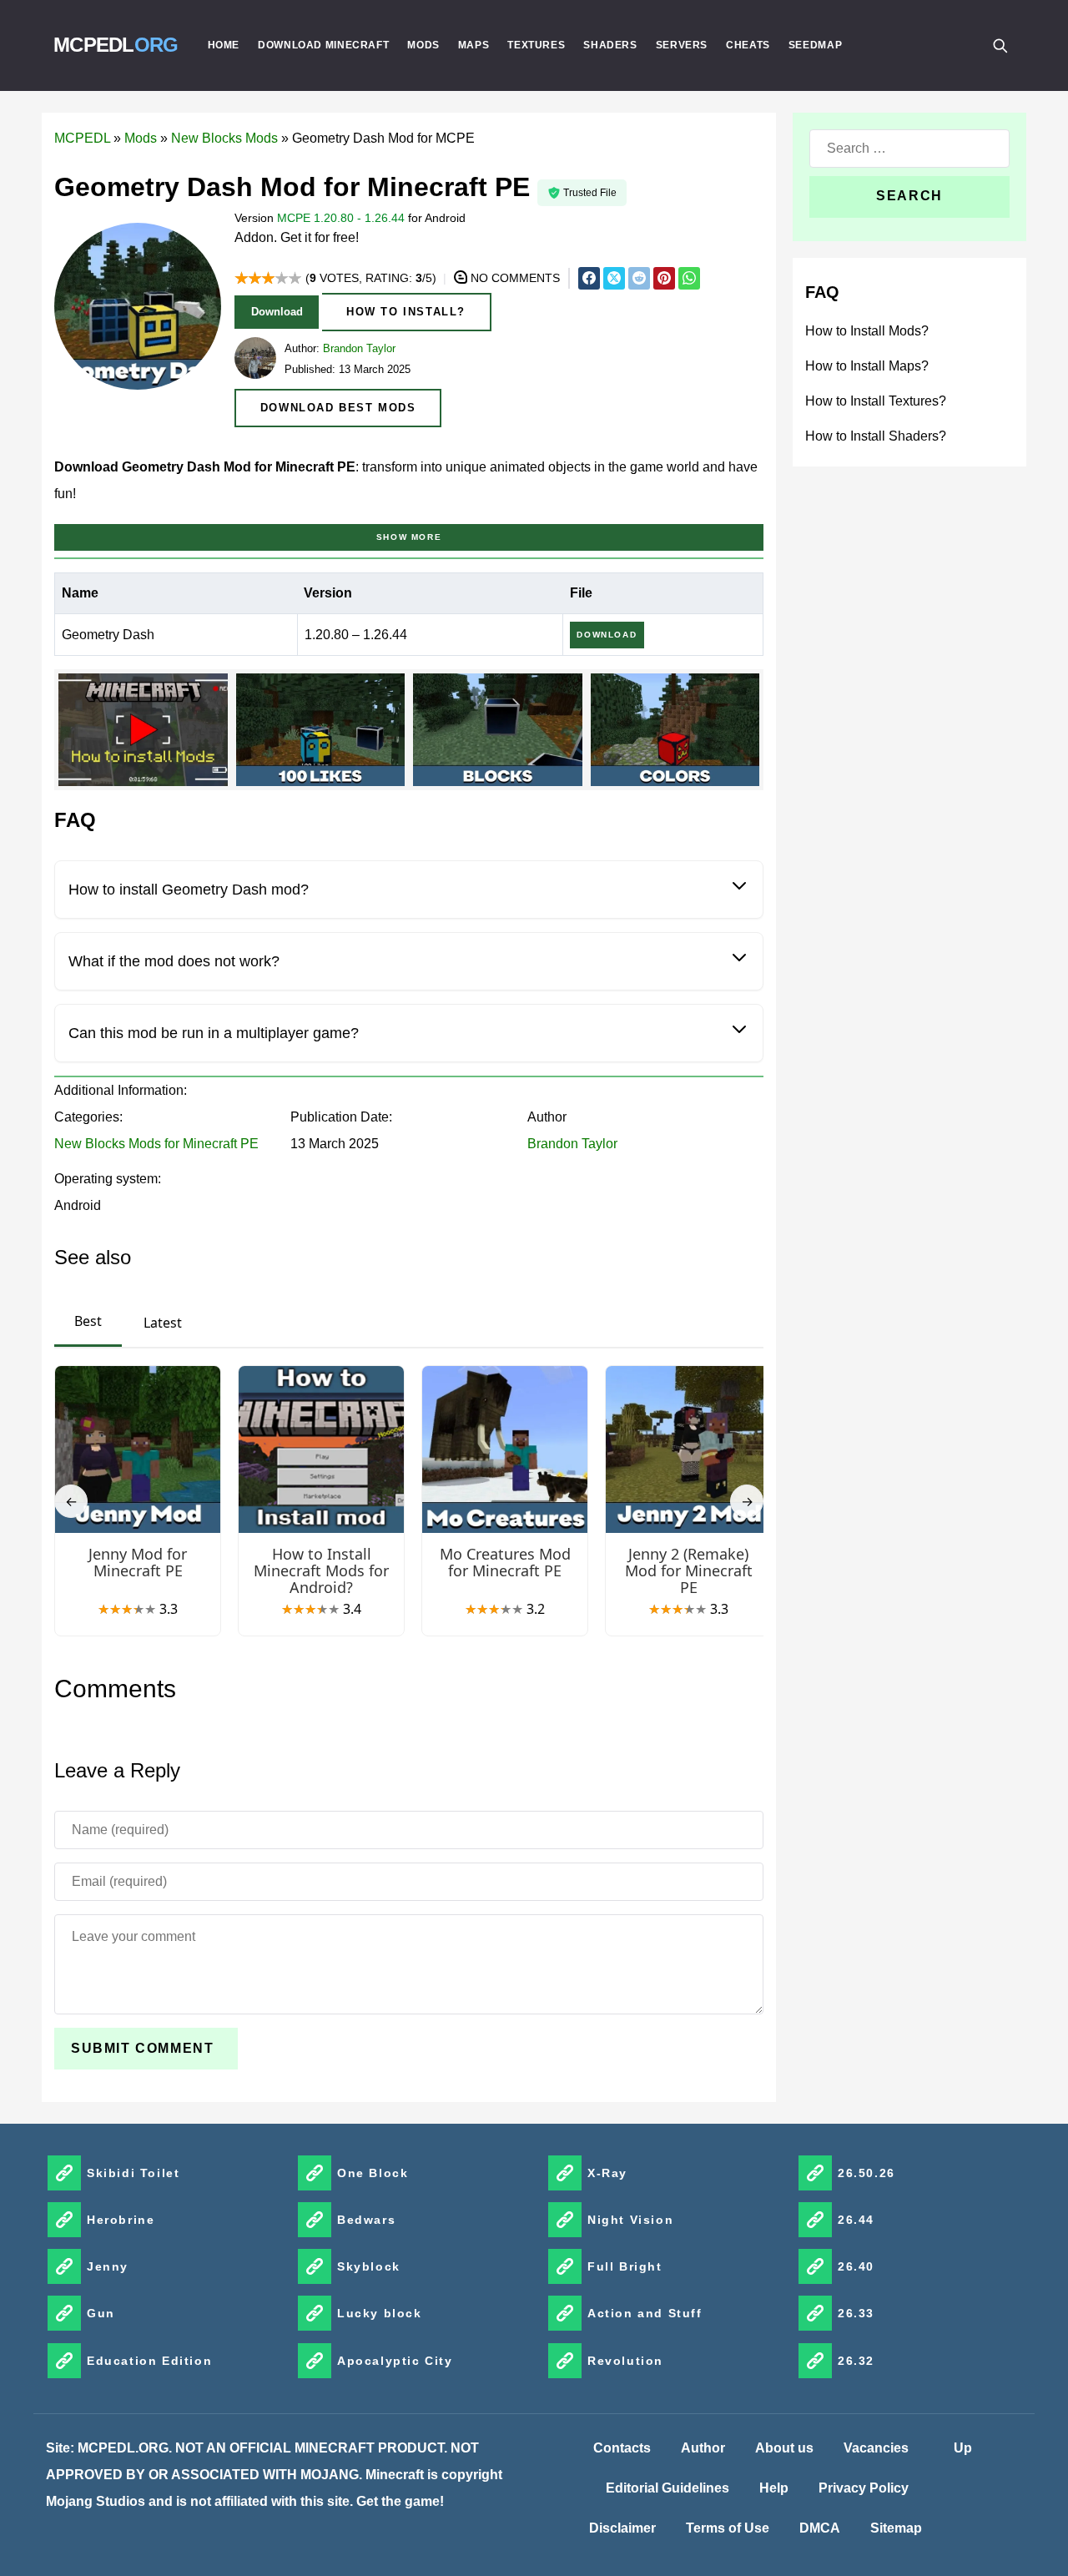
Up (963, 2448)
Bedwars (366, 2220)
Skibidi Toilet (133, 2173)
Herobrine (121, 2220)
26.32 (856, 2361)
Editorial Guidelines (667, 2488)
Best (88, 1321)
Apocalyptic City (395, 2361)
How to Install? (406, 312)
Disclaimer (622, 2528)
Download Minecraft (323, 45)
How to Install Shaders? (876, 436)
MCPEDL (116, 45)
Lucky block (380, 2313)
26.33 (856, 2313)
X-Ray (607, 2173)
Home (224, 45)
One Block (373, 2173)
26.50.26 (866, 2173)
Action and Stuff (645, 2313)
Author (703, 2448)
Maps (474, 45)
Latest (163, 1323)
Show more (409, 537)
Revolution (625, 2361)
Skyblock (369, 2266)
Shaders (610, 45)
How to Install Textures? (876, 401)
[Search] (1000, 45)
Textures (536, 45)
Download (277, 312)
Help (774, 2488)
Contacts (622, 2448)
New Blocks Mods (224, 138)
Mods (423, 45)
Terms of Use (728, 2528)
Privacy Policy (864, 2488)
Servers (682, 45)
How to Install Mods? (867, 331)
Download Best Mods (338, 408)
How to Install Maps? (867, 366)
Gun (101, 2313)
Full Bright (625, 2266)
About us (784, 2448)
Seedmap (815, 45)
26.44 (856, 2220)
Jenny (108, 2266)
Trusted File (590, 193)
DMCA (820, 2528)
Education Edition (149, 2361)
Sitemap (896, 2528)
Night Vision (630, 2220)
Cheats (748, 45)
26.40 (856, 2266)
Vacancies (876, 2448)
